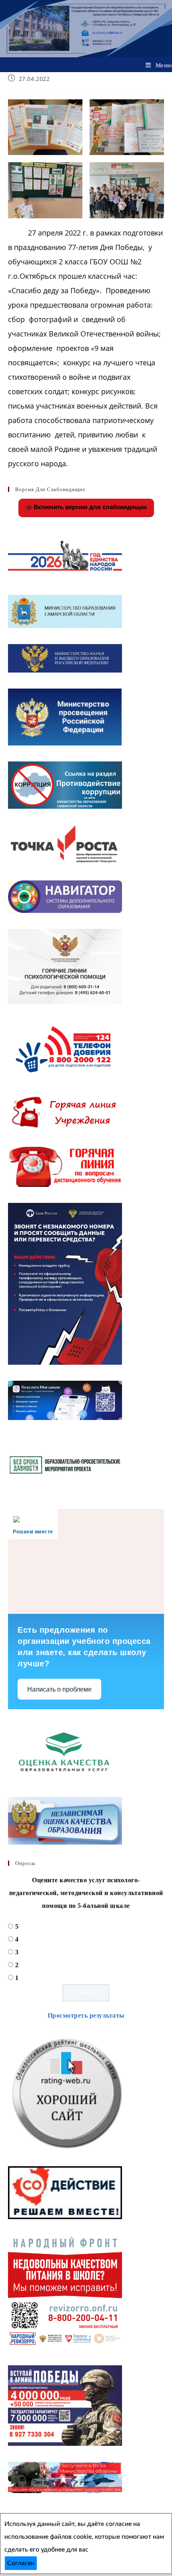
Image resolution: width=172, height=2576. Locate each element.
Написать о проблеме (59, 1689)
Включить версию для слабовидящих (89, 507)
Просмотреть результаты (86, 2015)
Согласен (21, 2563)
